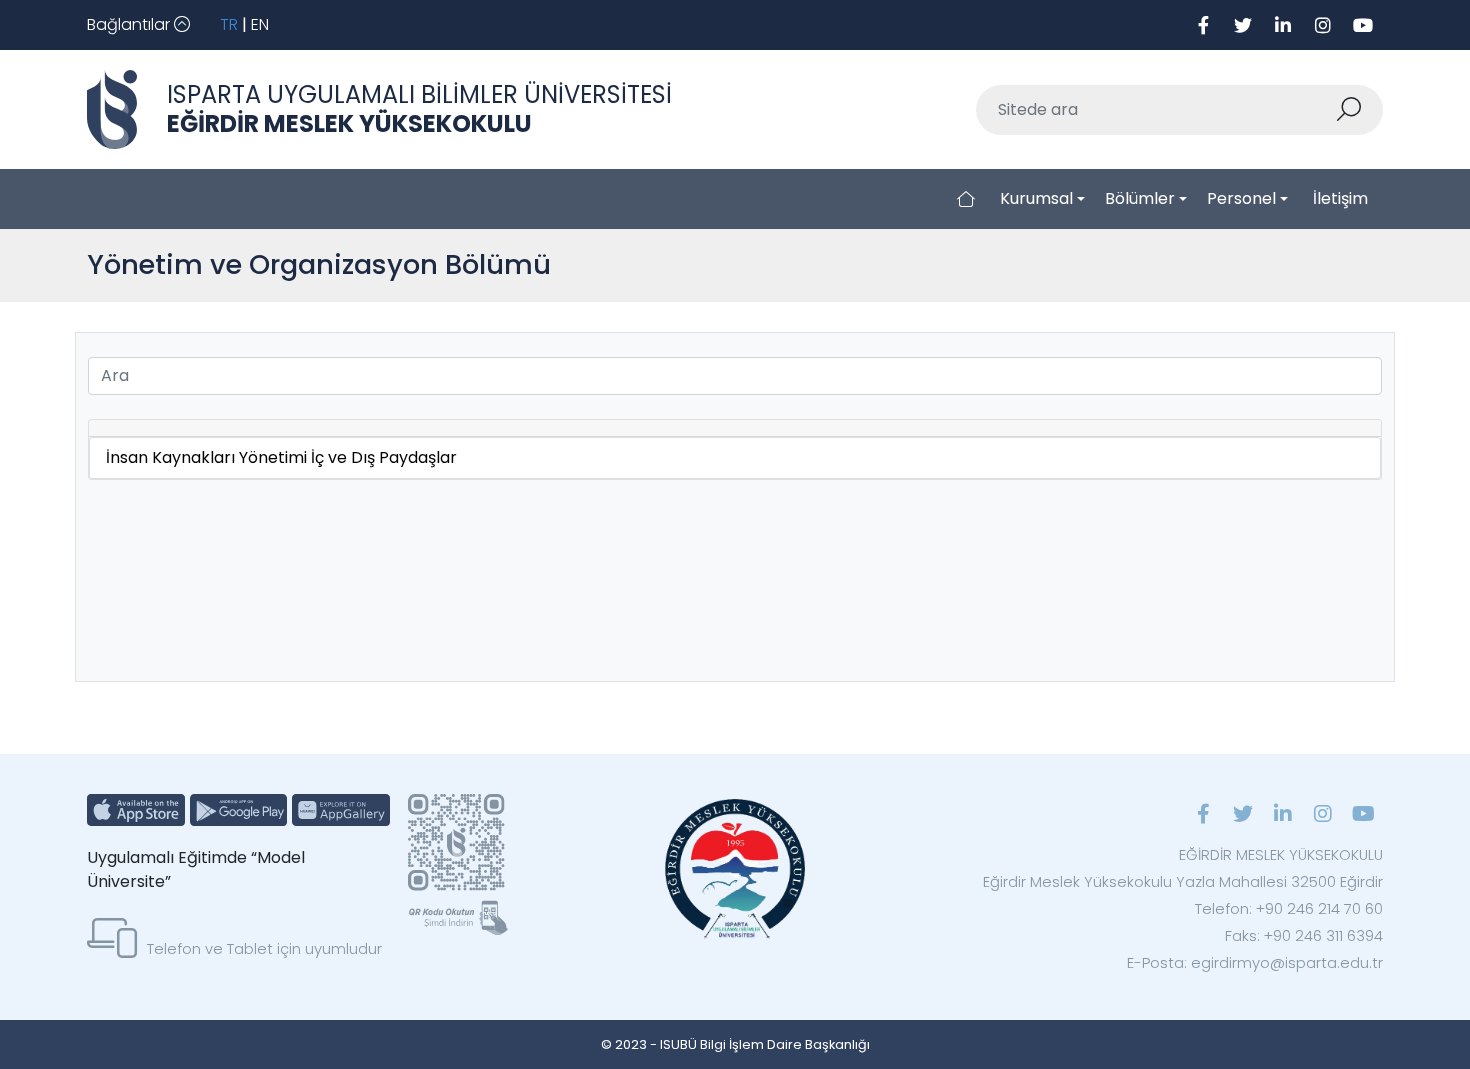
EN (260, 24)
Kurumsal (1036, 198)
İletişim (1340, 198)
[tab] (735, 428)
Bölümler (1140, 198)
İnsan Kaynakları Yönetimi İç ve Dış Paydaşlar (281, 457)
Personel (1241, 198)
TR (229, 24)
